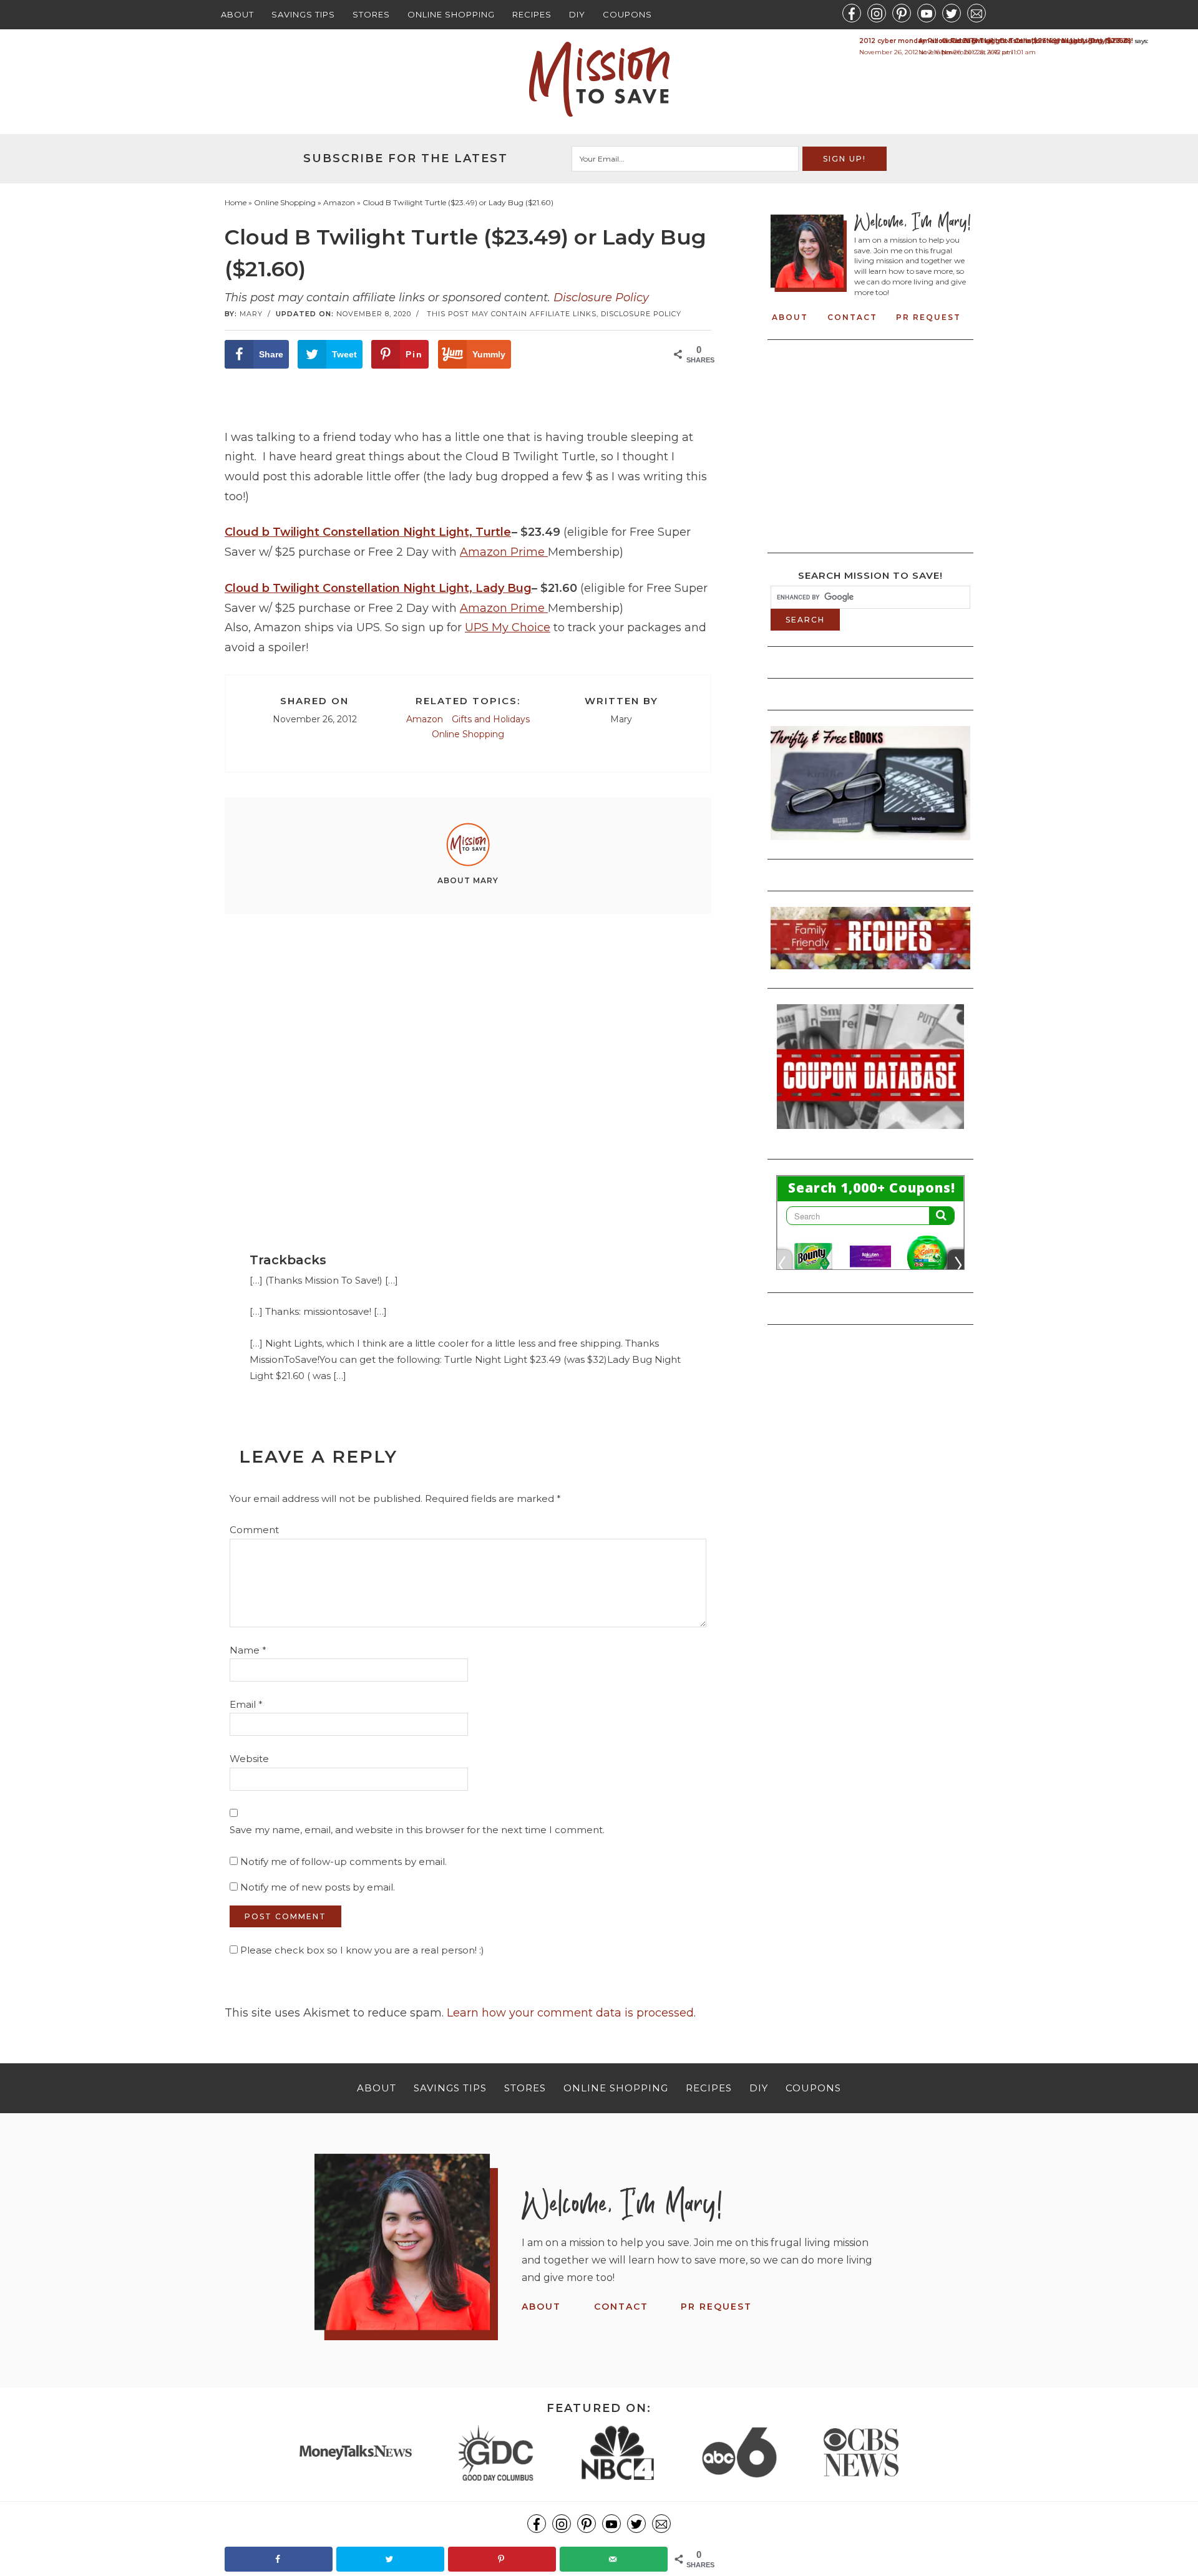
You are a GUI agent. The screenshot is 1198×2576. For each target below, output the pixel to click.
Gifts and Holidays (491, 719)
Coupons (627, 14)
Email (246, 1704)
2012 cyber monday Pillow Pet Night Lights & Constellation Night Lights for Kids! (996, 41)
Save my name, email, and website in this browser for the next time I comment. (417, 1830)
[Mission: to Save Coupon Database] (870, 1133)
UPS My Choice (508, 627)
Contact (852, 317)
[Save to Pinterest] (502, 2559)
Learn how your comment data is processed (570, 2013)
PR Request (928, 317)
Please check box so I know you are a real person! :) (361, 1950)
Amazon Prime (504, 552)
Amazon (425, 719)
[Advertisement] (468, 1060)
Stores (371, 14)
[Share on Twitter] (390, 2559)
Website (249, 1759)
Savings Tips (303, 14)
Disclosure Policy (601, 298)
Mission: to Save (599, 79)
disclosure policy (641, 314)
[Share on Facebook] (279, 2559)
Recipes (532, 14)
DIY (577, 14)
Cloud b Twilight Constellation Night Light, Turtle (368, 532)
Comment (254, 1530)
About (237, 14)
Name (248, 1650)
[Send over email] (614, 2559)
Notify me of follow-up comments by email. (343, 1862)
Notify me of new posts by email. (318, 1887)
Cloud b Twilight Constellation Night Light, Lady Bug (378, 588)
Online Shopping (451, 14)
